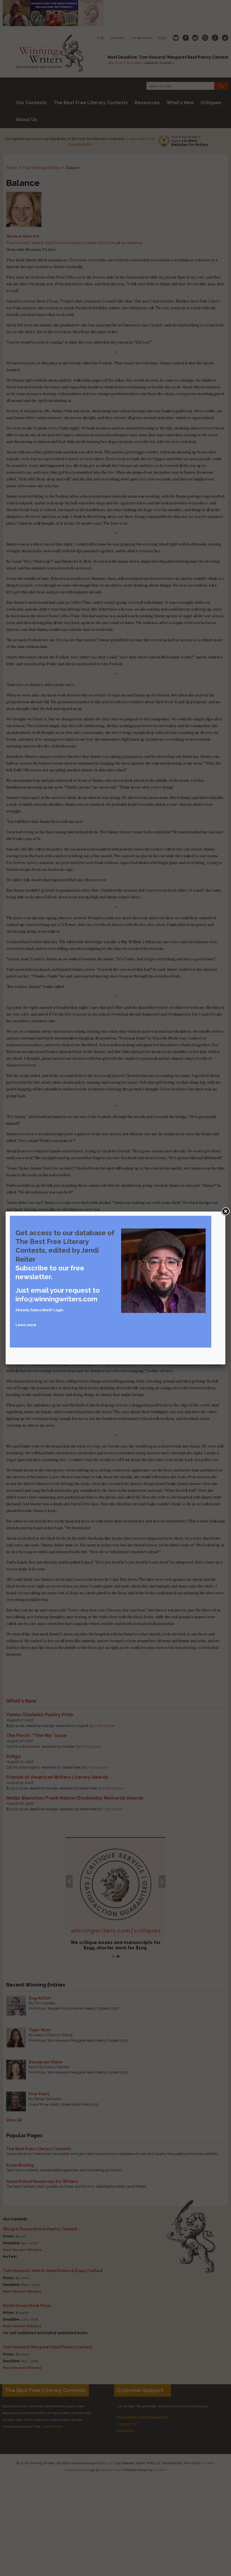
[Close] (225, 1212)
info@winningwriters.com (56, 1299)
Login (58, 1310)
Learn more (26, 1325)
